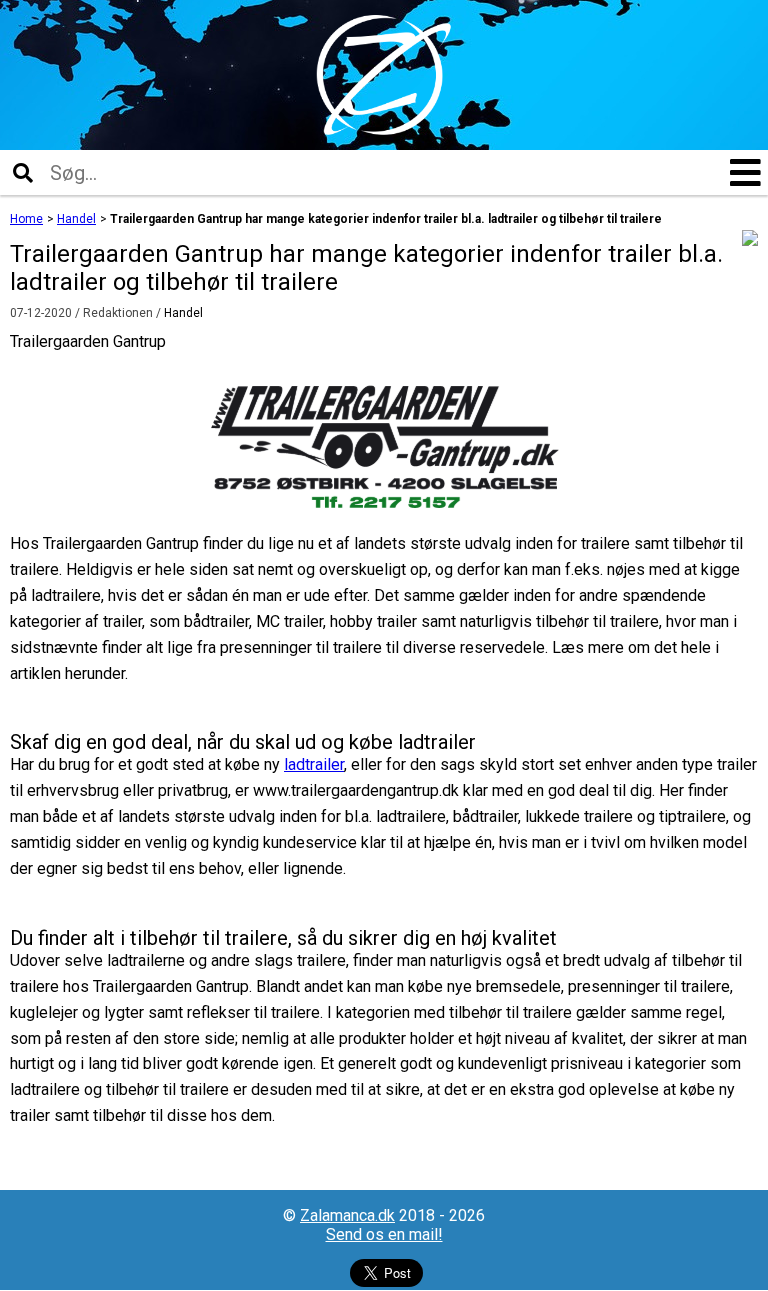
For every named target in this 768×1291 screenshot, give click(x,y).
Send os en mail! (384, 1234)
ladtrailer (314, 764)
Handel (183, 313)
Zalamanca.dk (347, 1215)
